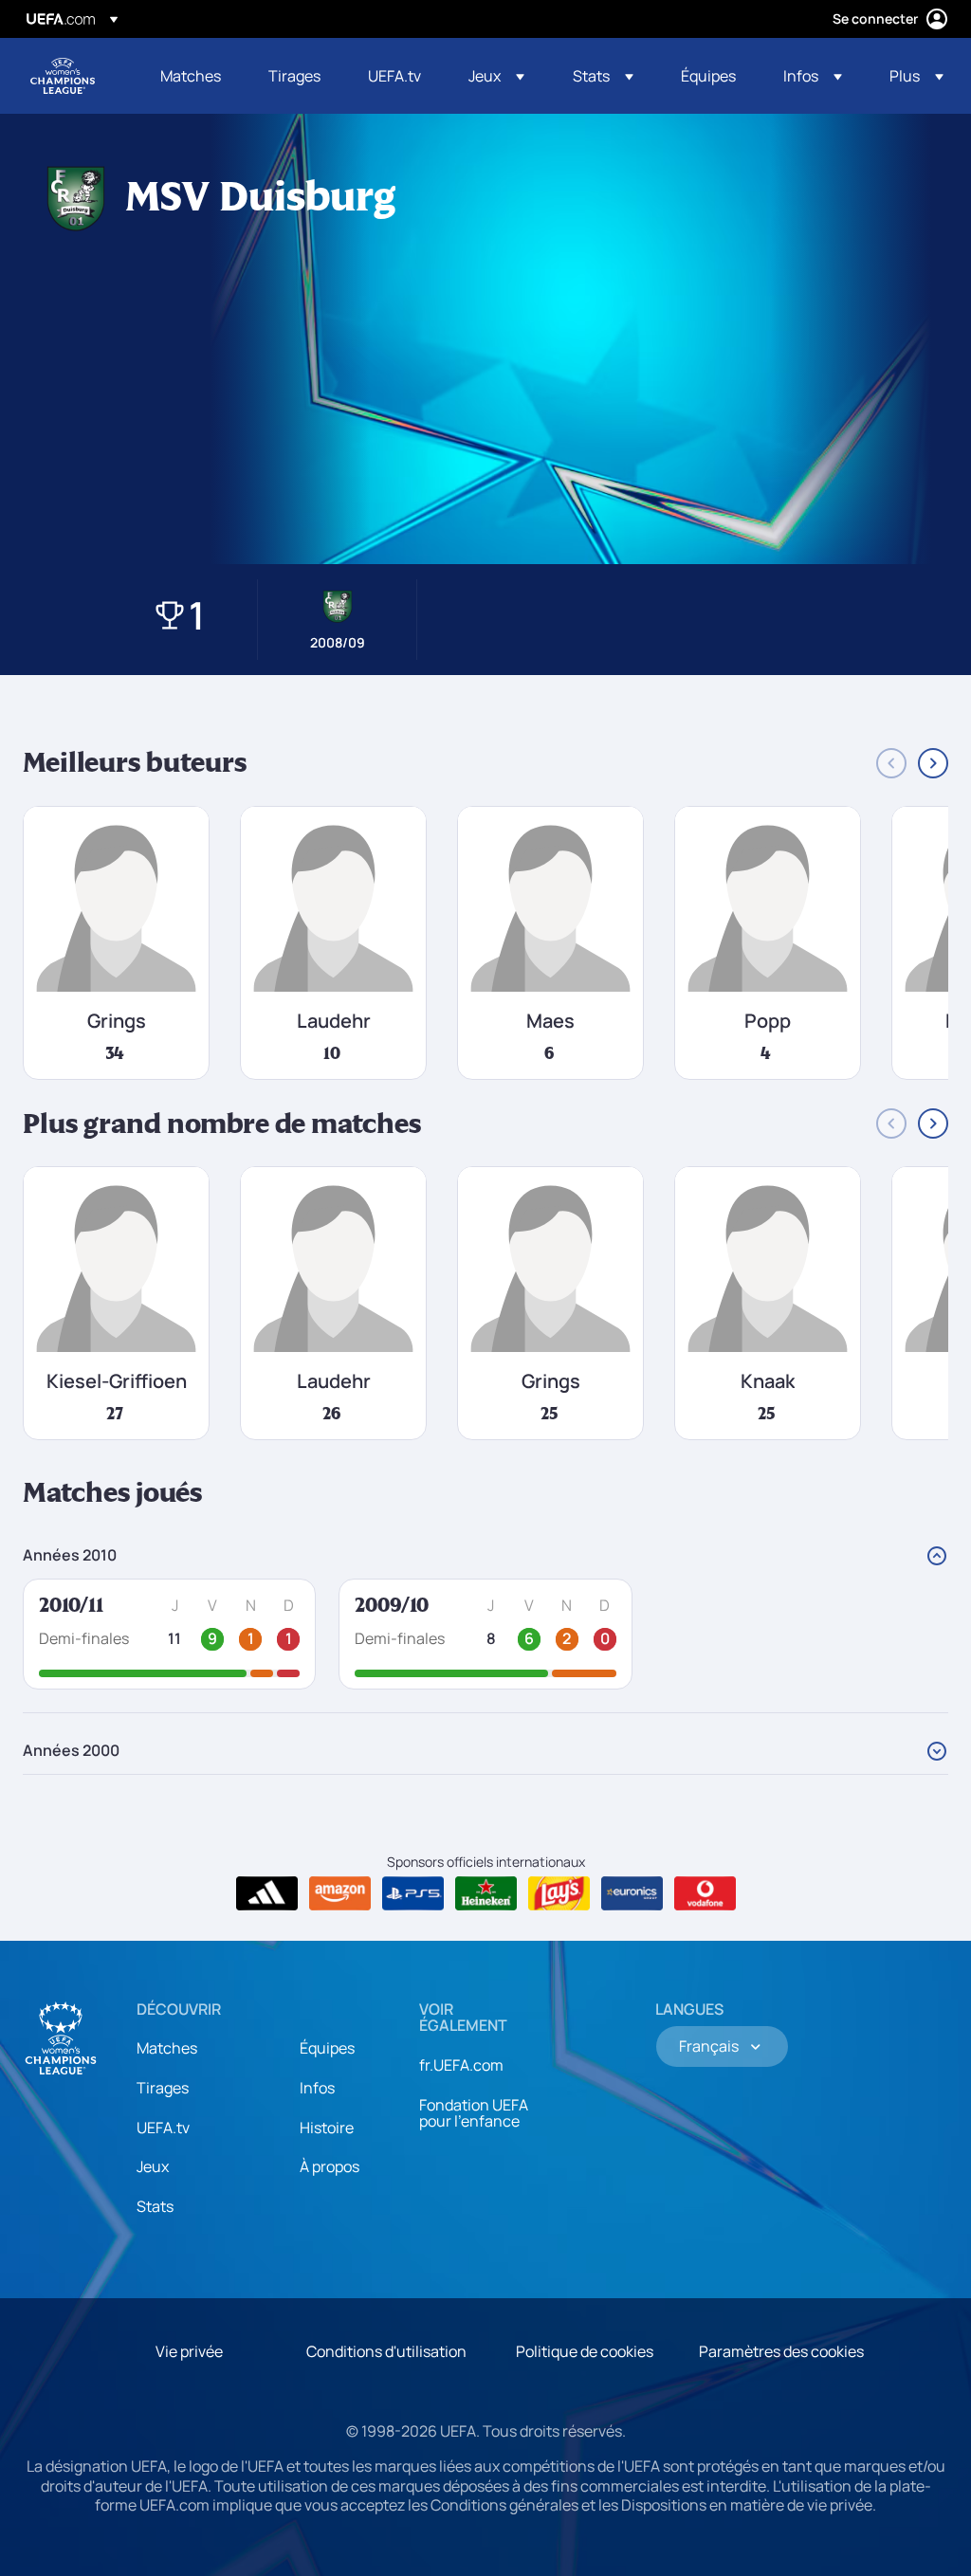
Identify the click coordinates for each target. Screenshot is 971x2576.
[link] (191, 76)
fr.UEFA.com (461, 2065)
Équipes (327, 2048)
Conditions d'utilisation (386, 2351)
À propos (330, 2166)
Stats (155, 2206)
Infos (317, 2088)
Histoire (327, 2128)
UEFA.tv (163, 2128)
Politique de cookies (585, 2351)
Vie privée (189, 2351)
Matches (167, 2048)
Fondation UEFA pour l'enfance (474, 2113)
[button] (496, 76)
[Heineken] (486, 1893)
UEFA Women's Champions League (63, 76)
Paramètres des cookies (781, 2351)
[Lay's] (559, 1893)
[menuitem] (191, 76)
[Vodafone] (705, 1893)
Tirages (163, 2088)
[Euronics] (632, 1893)
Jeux (153, 2166)
